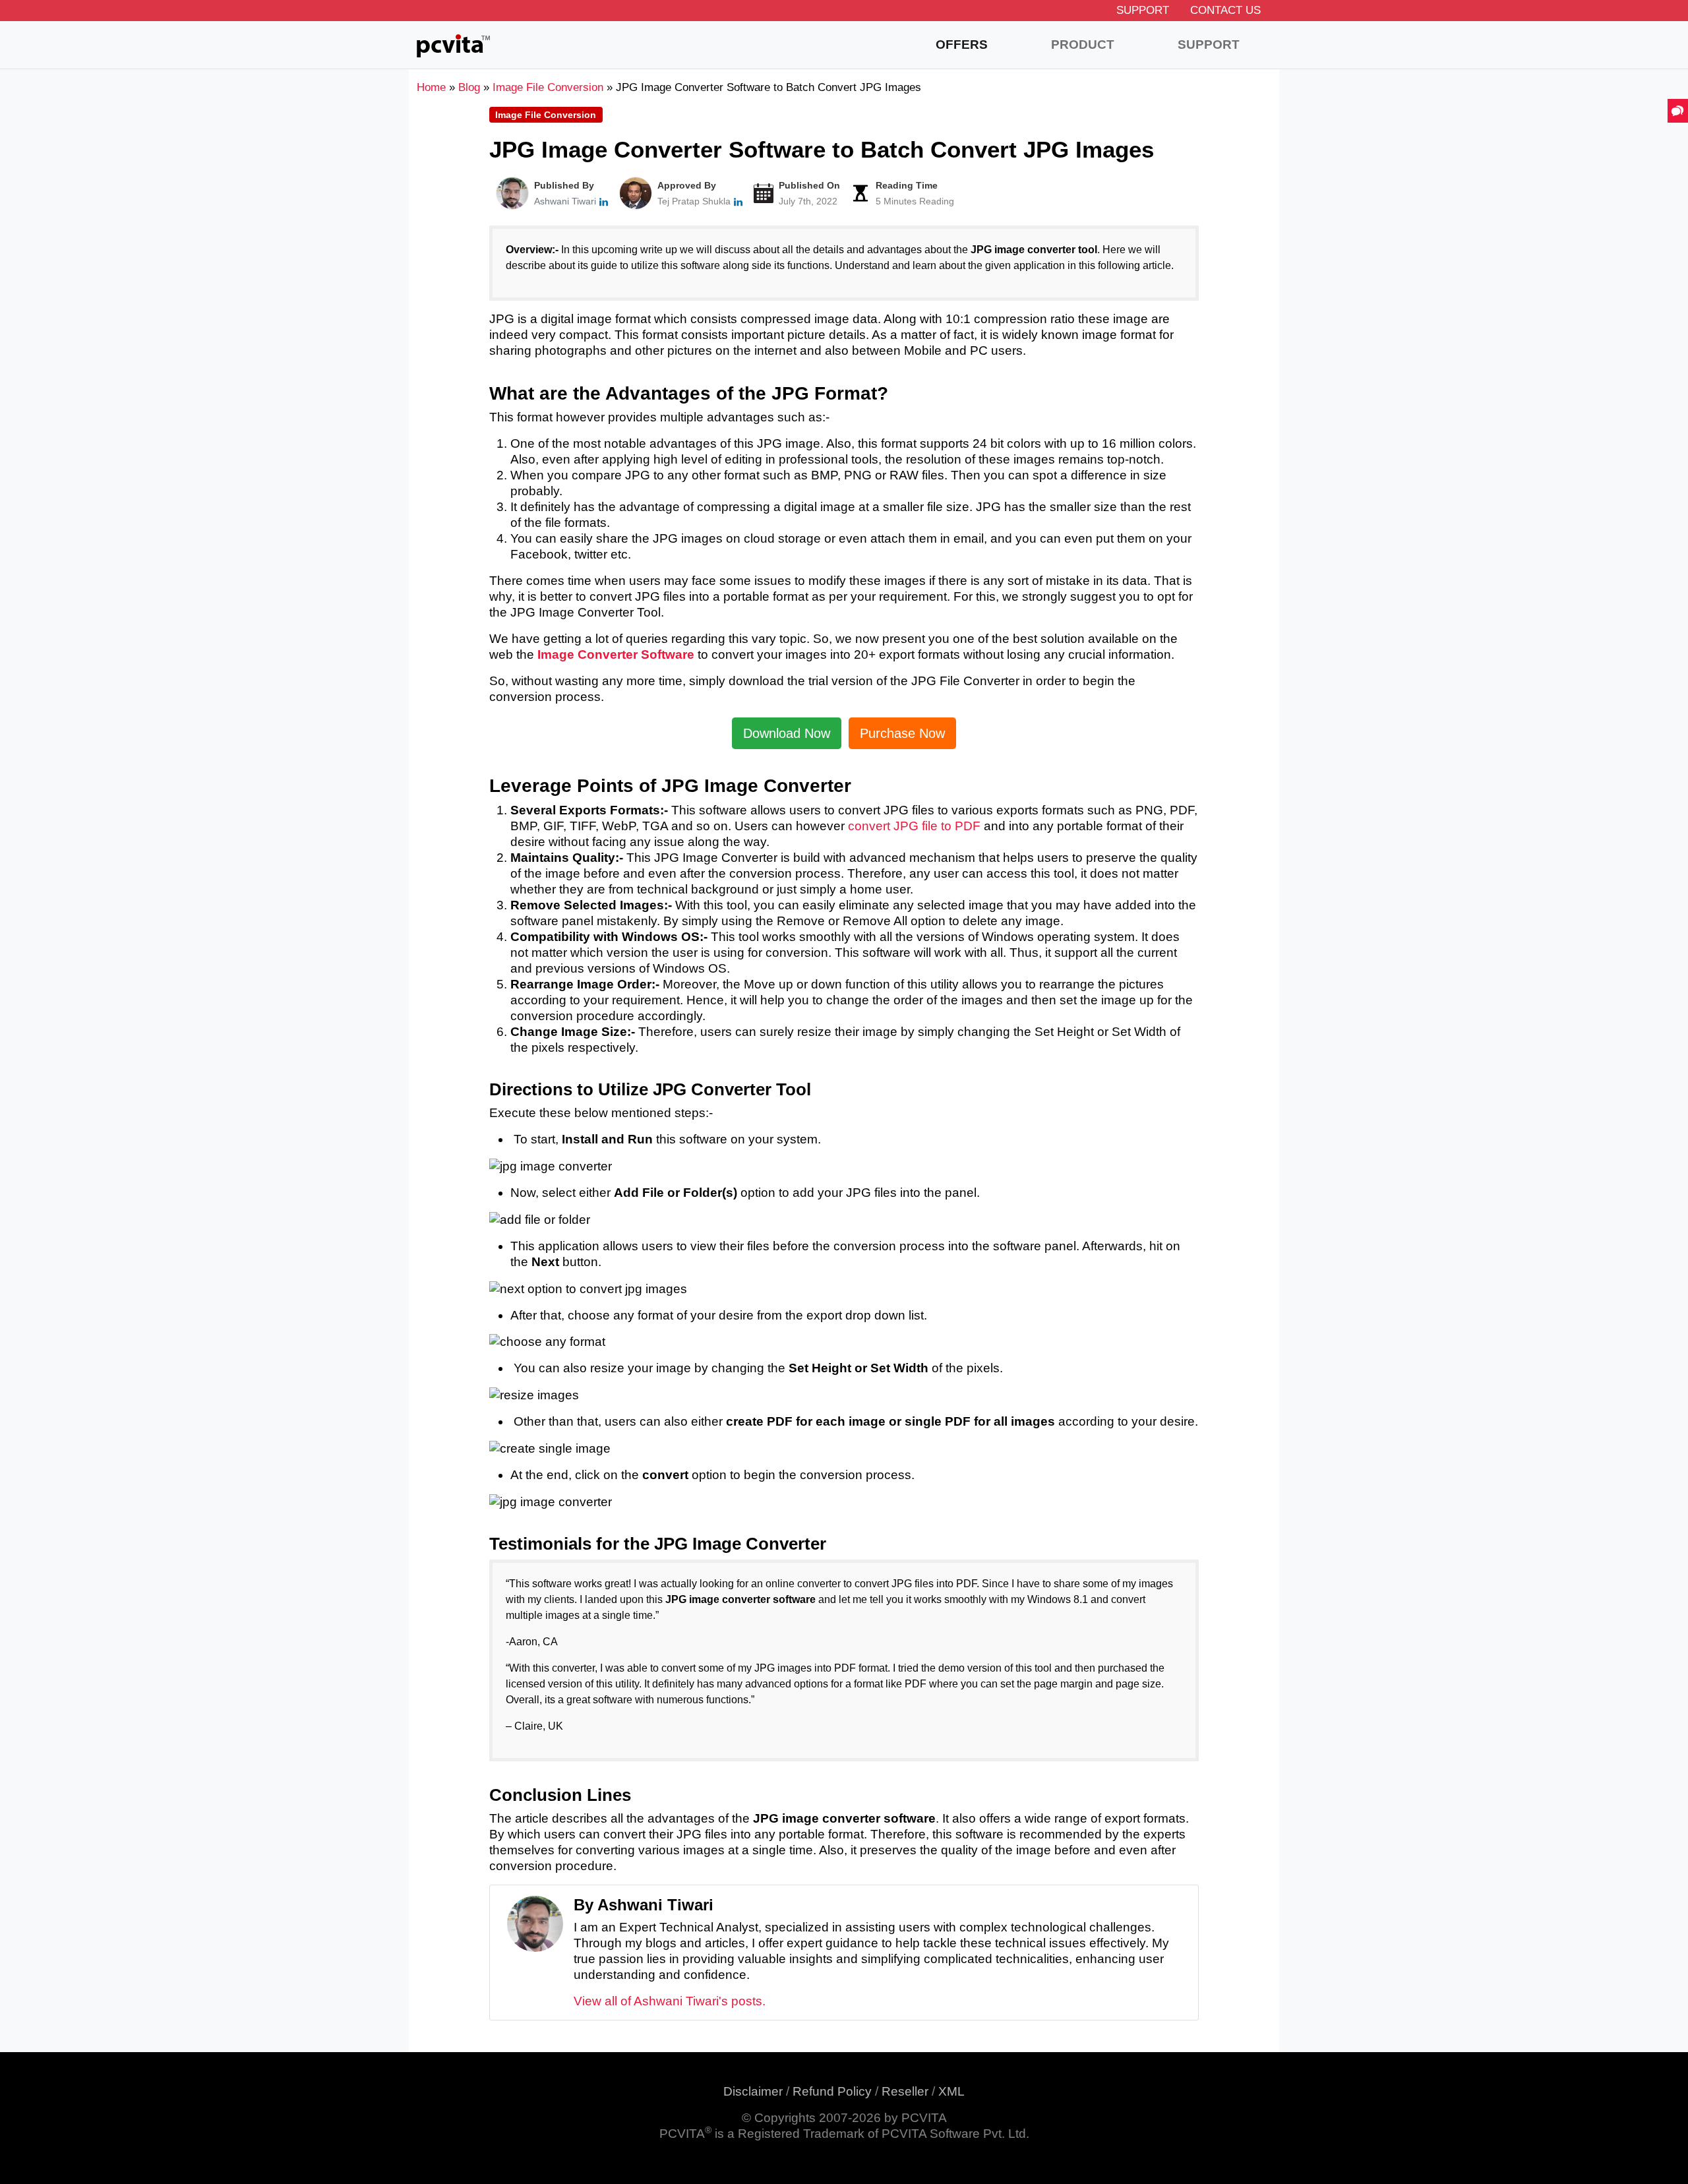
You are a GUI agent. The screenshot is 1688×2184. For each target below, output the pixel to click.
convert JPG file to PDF (914, 826)
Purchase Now (902, 733)
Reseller (905, 2091)
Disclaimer (753, 2091)
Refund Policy (832, 2091)
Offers (962, 45)
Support (1143, 10)
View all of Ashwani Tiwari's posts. (670, 2001)
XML (951, 2091)
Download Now (787, 733)
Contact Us (1225, 10)
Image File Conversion (546, 115)
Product (1083, 45)
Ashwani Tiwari (565, 201)
